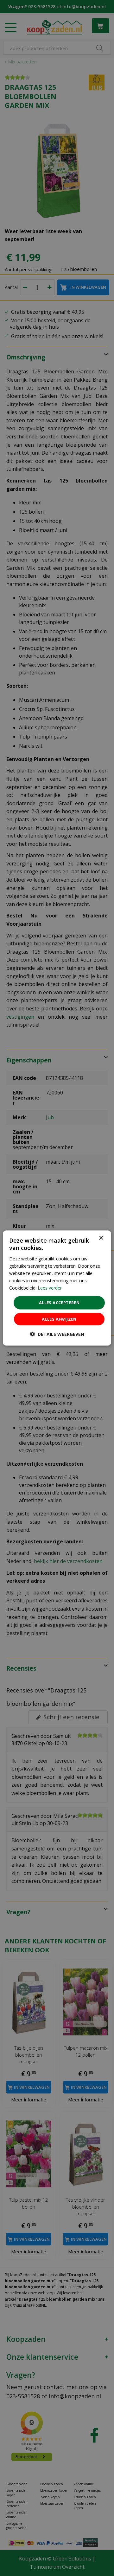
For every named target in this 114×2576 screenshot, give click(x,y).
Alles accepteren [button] (59, 1303)
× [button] (101, 1238)
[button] (57, 1334)
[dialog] (57, 1288)
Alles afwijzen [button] (59, 1319)
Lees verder (50, 1288)
